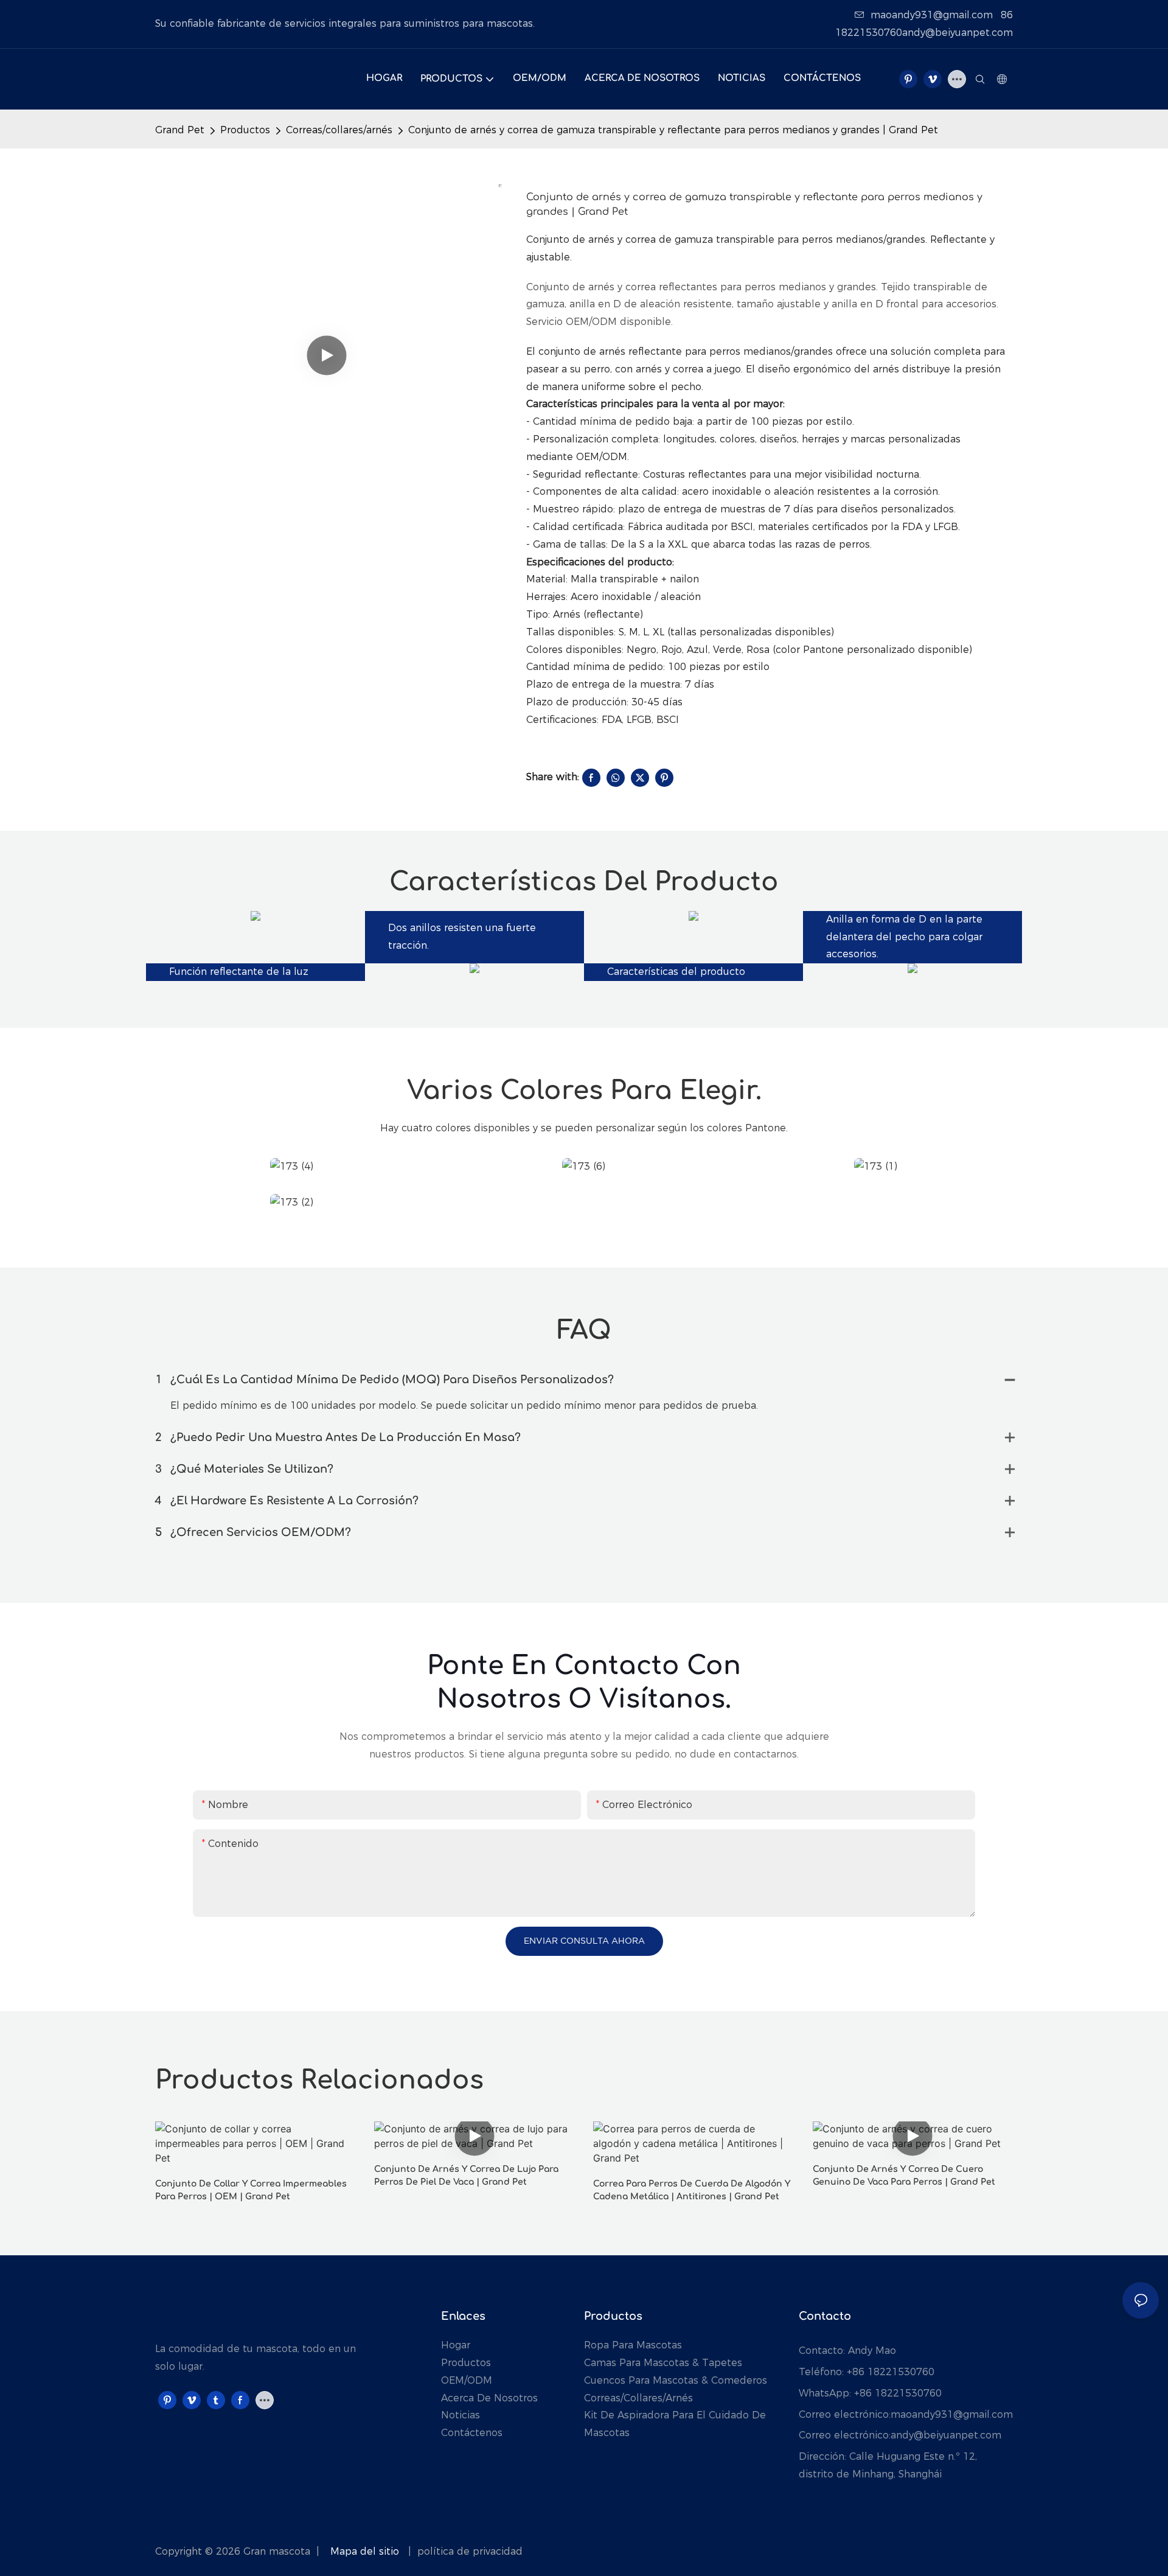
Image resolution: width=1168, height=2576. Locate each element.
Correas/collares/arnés (339, 130)
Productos (245, 130)
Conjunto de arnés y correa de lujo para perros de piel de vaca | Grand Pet (466, 2176)
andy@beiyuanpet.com (946, 2435)
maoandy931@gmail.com (932, 15)
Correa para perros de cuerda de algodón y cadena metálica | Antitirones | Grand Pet (692, 2190)
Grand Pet (180, 130)
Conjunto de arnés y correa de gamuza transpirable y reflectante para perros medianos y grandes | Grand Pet (673, 130)
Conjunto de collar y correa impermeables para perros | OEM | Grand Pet (251, 2190)
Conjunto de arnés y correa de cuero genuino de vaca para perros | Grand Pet (904, 2176)
